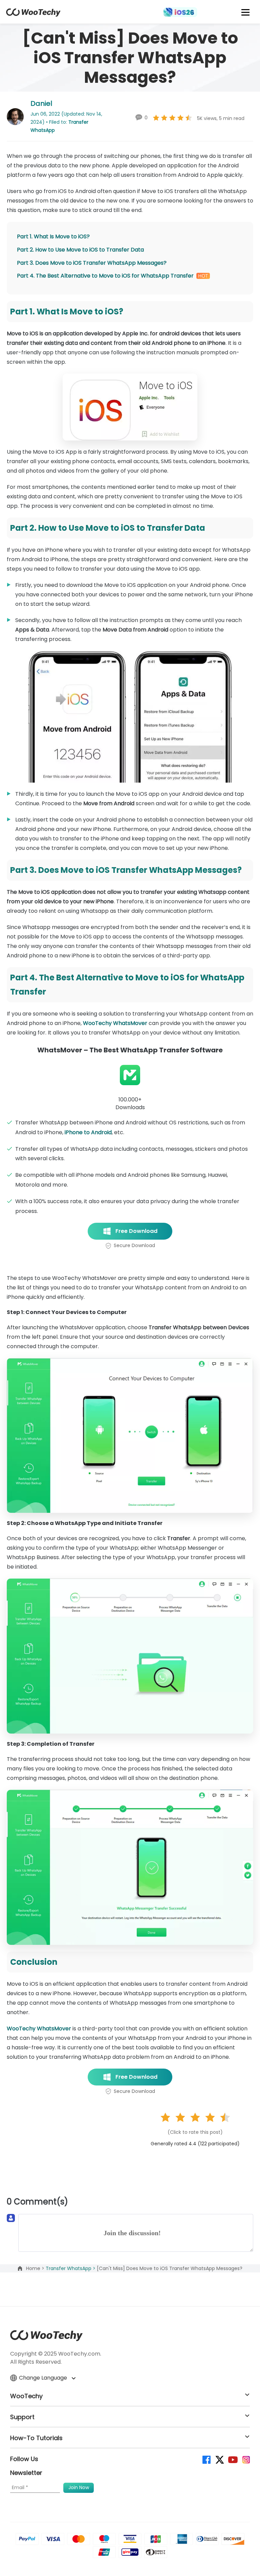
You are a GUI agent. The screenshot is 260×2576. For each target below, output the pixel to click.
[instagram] (246, 2459)
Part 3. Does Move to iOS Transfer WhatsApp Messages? (92, 263)
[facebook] (206, 2459)
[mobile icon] (246, 12)
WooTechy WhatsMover (115, 1023)
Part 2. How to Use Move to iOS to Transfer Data (80, 250)
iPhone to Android (88, 1132)
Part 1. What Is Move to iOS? (53, 236)
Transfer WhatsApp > (71, 2268)
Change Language (44, 2378)
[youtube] (232, 2459)
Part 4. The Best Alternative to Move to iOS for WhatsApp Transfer (105, 276)
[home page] (33, 15)
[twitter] (219, 2459)
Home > (36, 2268)
